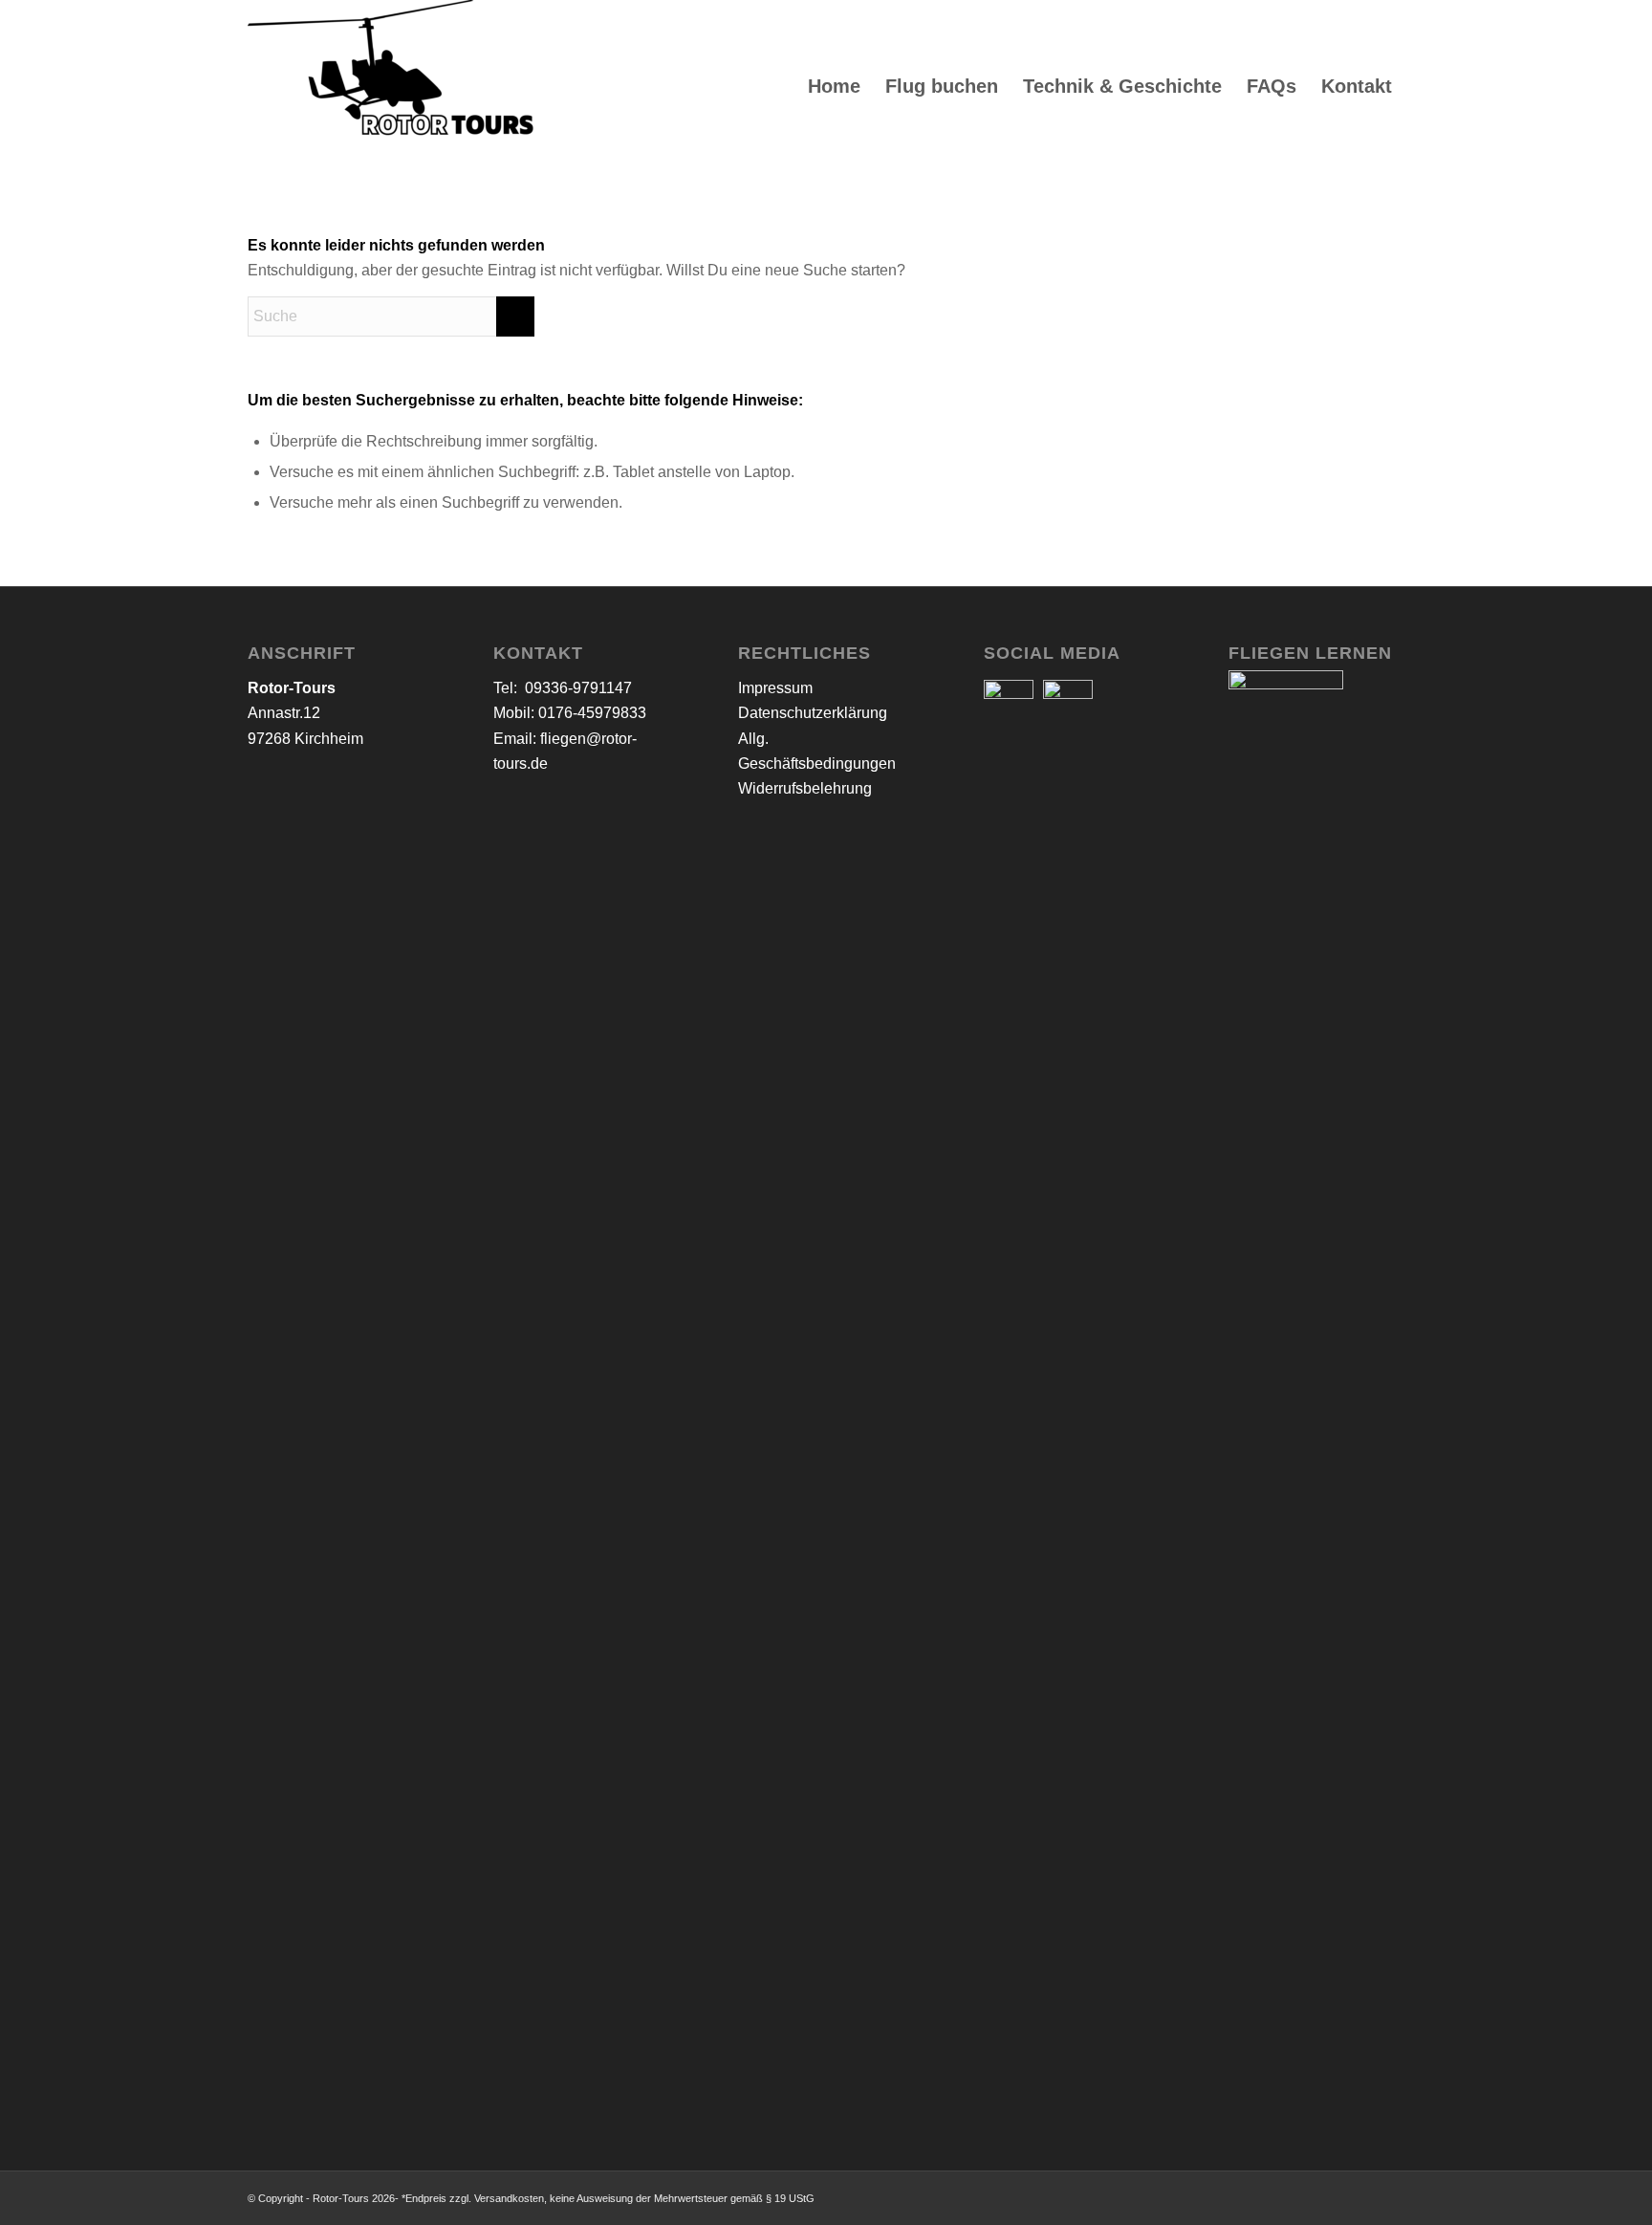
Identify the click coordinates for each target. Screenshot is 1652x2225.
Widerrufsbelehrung (805, 788)
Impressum (775, 688)
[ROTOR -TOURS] (391, 86)
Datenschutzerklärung (813, 713)
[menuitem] (834, 86)
